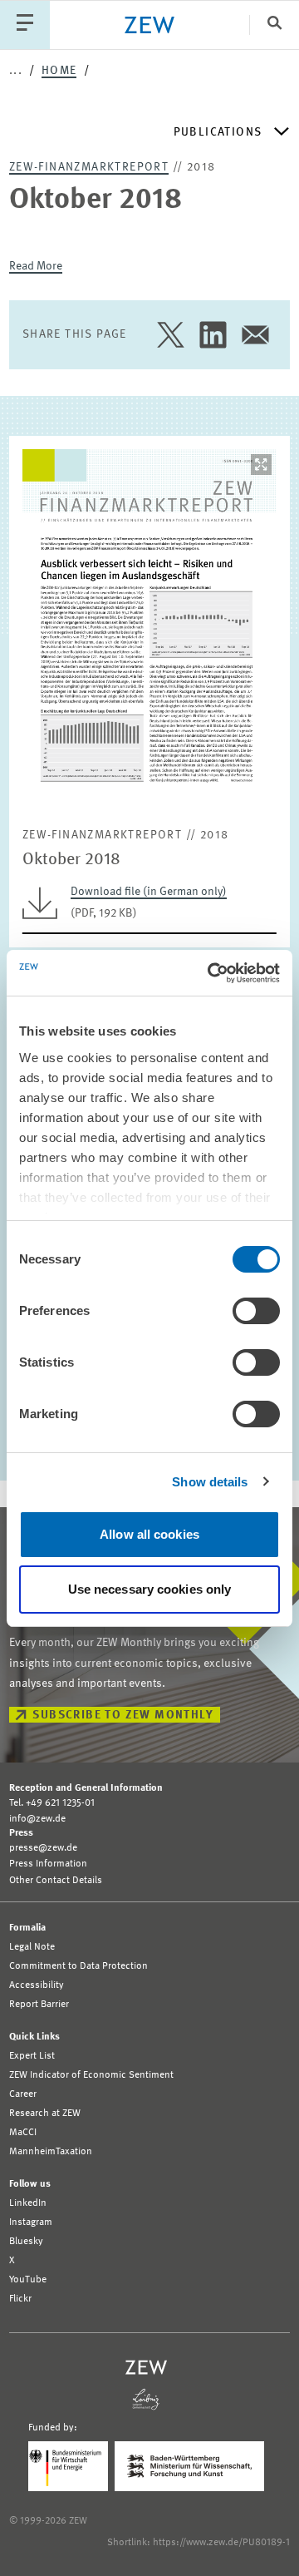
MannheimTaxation (51, 2152)
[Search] (274, 25)
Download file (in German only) (149, 892)
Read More (36, 266)
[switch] (256, 1311)
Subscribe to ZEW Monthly (123, 1715)
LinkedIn (28, 2203)
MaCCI (23, 2133)
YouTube (28, 2280)
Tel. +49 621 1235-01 (52, 1803)
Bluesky (26, 2242)
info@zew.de (37, 1819)
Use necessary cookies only (150, 1589)
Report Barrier (39, 2005)
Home (59, 71)
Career (23, 2094)
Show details (210, 1482)
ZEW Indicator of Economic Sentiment (91, 2075)
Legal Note (32, 1947)
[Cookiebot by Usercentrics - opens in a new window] (211, 973)
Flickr (20, 2299)
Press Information (48, 1864)
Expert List (32, 2056)
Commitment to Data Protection (78, 1966)
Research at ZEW (45, 2114)
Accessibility (37, 1985)
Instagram (31, 2222)
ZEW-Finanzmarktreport (89, 167)
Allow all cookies (149, 1534)
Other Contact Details (56, 1881)
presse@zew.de (43, 1848)
